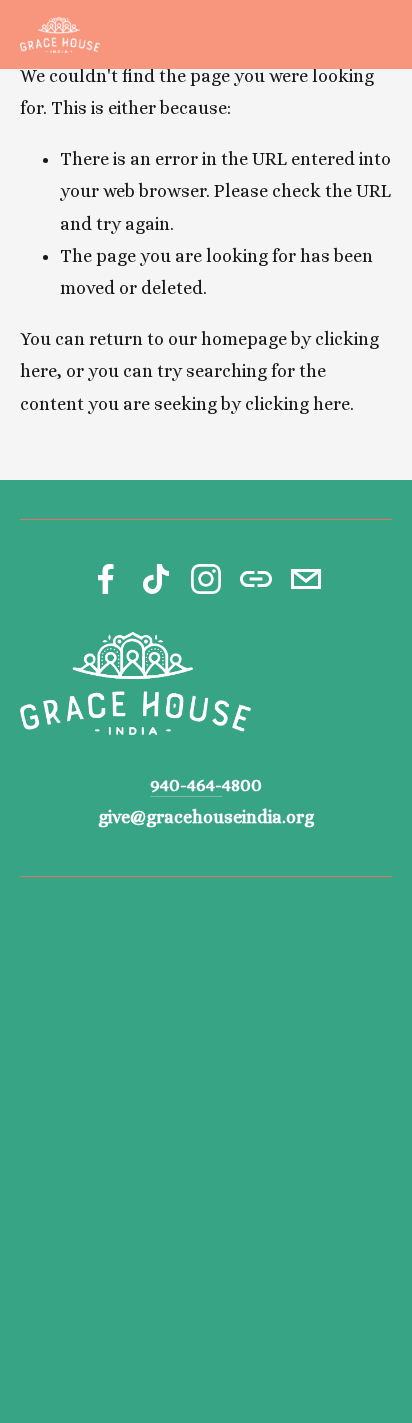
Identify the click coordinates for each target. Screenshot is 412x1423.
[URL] (256, 579)
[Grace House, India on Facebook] (106, 579)
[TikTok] (156, 579)
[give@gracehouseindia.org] (306, 579)
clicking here (297, 404)
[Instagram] (206, 579)
